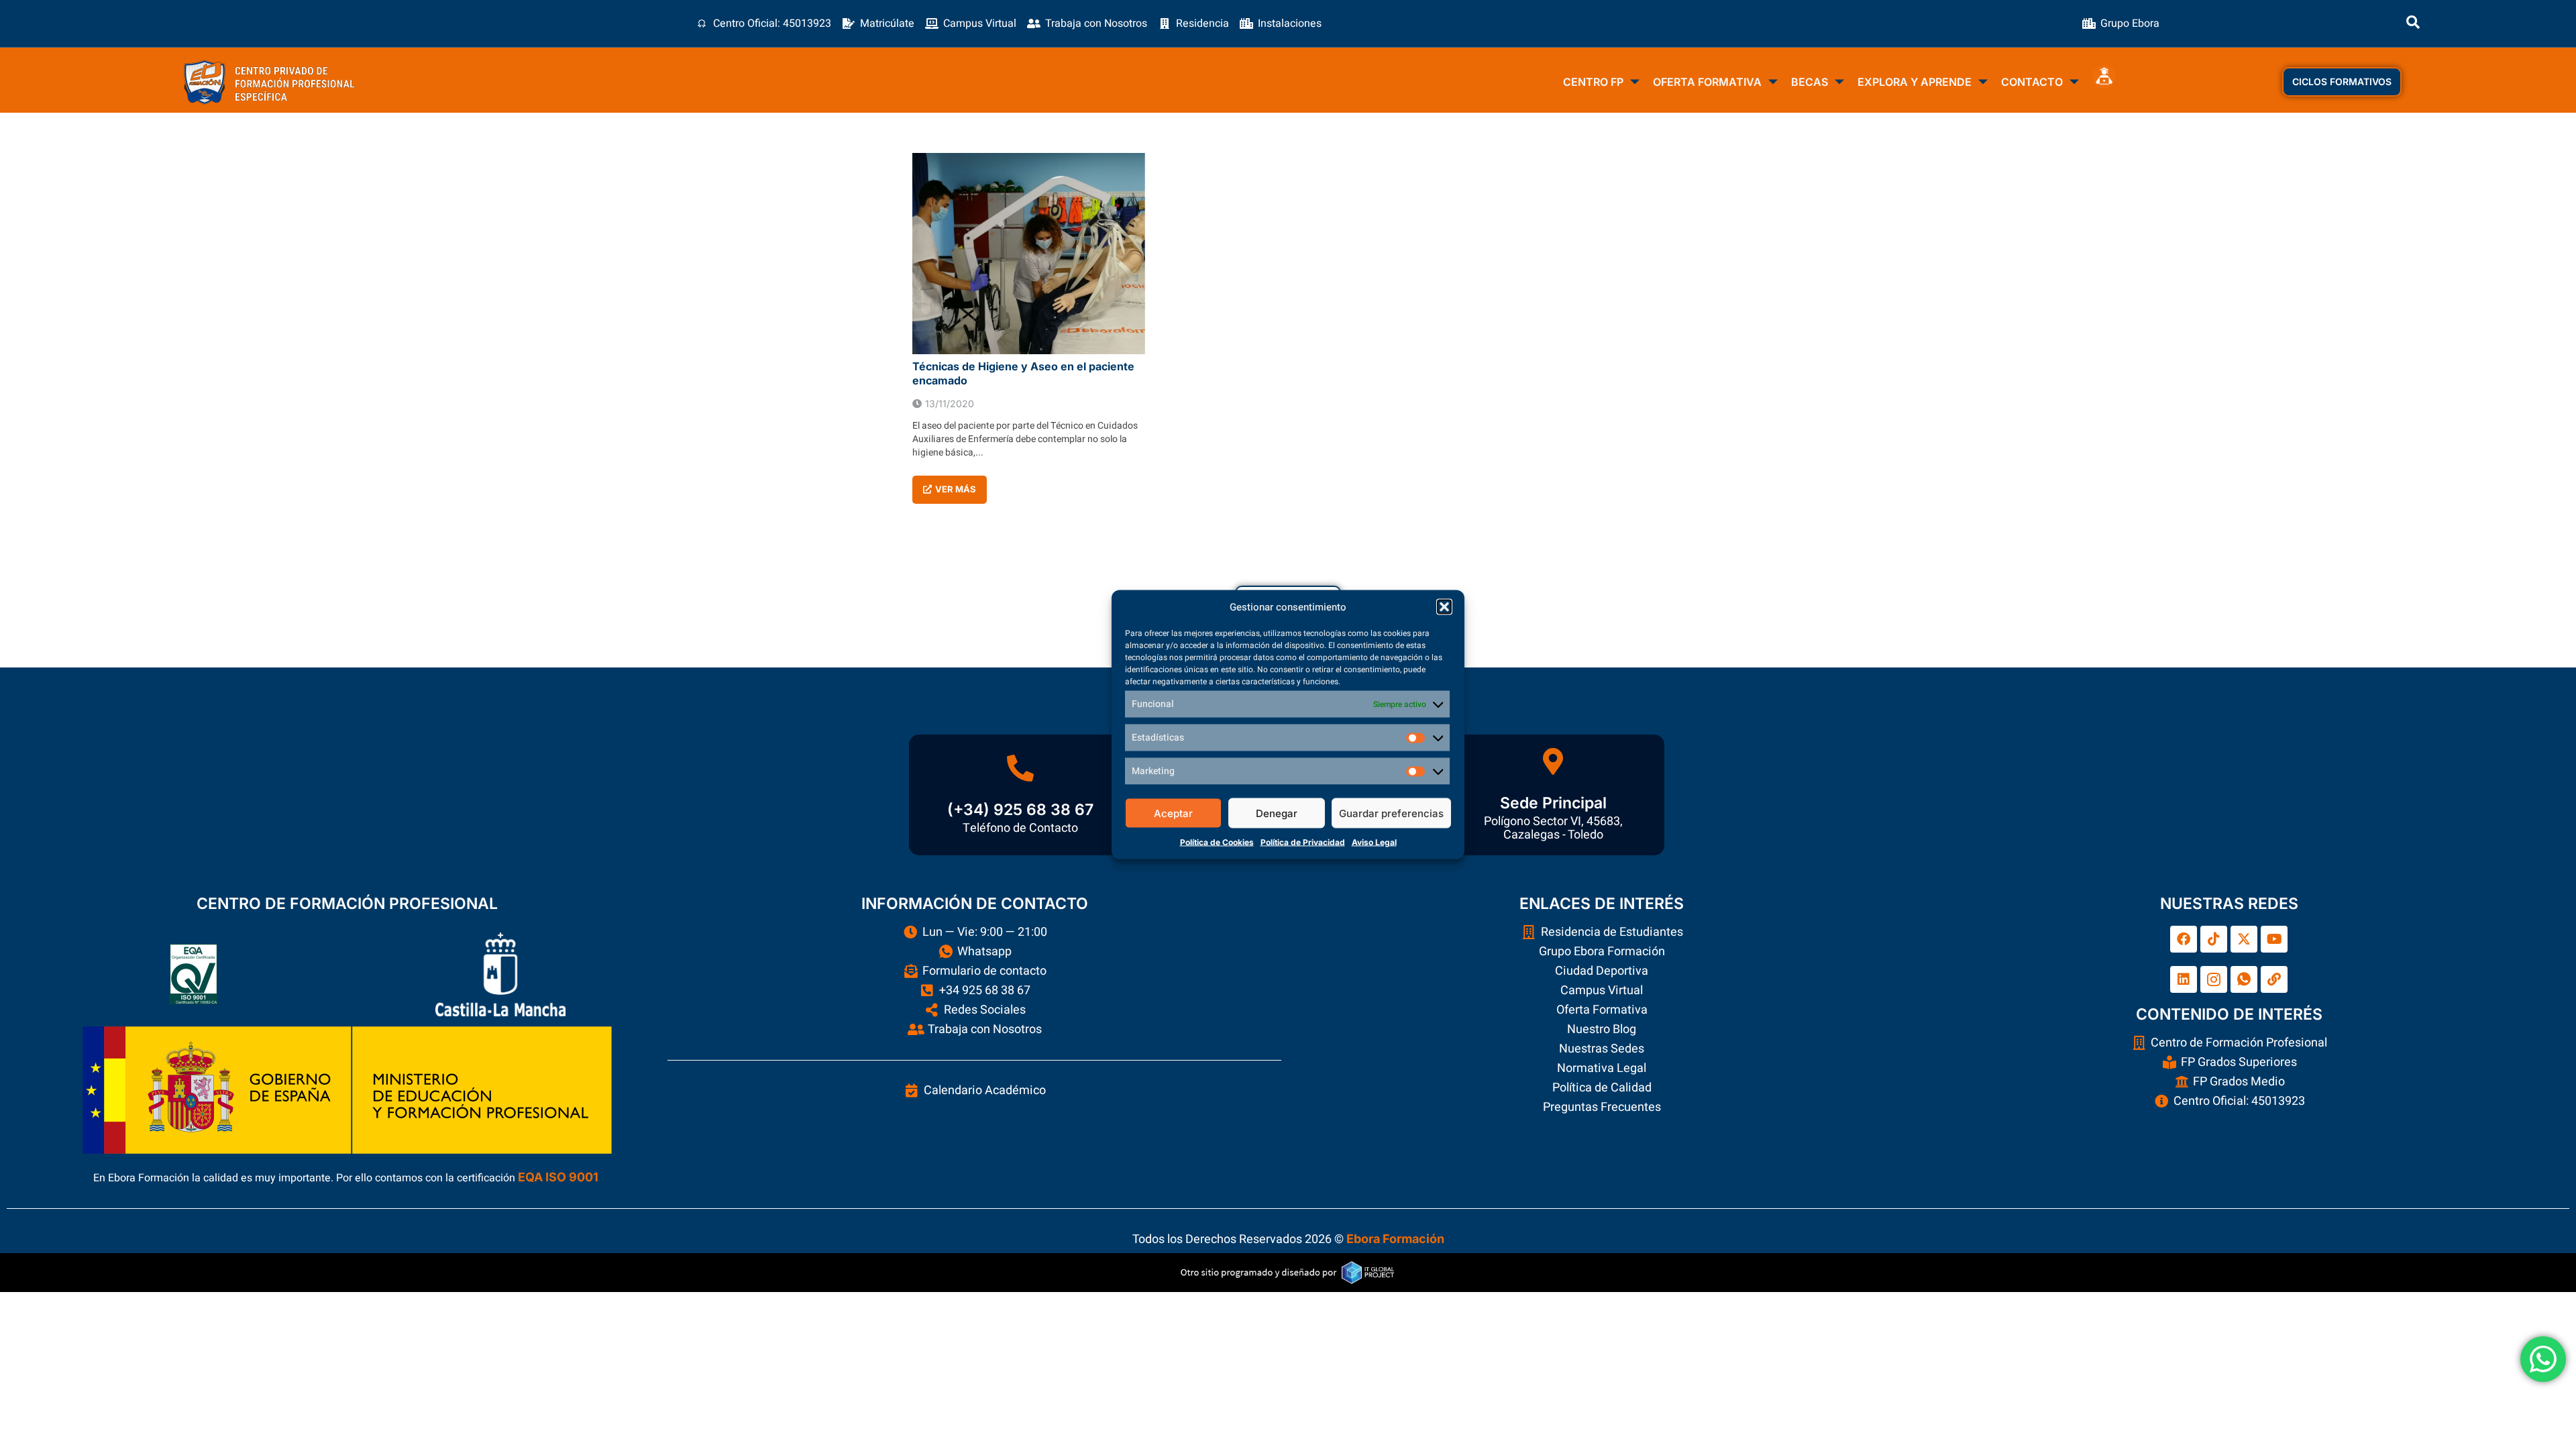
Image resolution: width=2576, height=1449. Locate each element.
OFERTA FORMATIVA (1707, 82)
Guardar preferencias (1391, 813)
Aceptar (1173, 813)
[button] (1444, 607)
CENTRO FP (1593, 82)
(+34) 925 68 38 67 (1020, 810)
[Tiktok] (2214, 939)
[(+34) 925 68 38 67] (1020, 768)
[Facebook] (2184, 939)
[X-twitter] (2244, 939)
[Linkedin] (2184, 979)
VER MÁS (956, 489)
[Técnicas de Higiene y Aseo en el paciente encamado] (1029, 254)
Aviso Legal (1374, 842)
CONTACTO (2032, 82)
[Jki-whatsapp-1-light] (2244, 979)
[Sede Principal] (1553, 761)
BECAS (1810, 82)
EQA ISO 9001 (558, 1177)
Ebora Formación (1395, 1239)
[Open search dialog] (2413, 23)
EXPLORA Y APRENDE (1915, 82)
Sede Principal (1553, 803)
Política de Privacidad (1303, 842)
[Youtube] (2274, 939)
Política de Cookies (1217, 842)
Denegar (1277, 813)
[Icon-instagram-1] (2214, 979)
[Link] (2274, 979)
